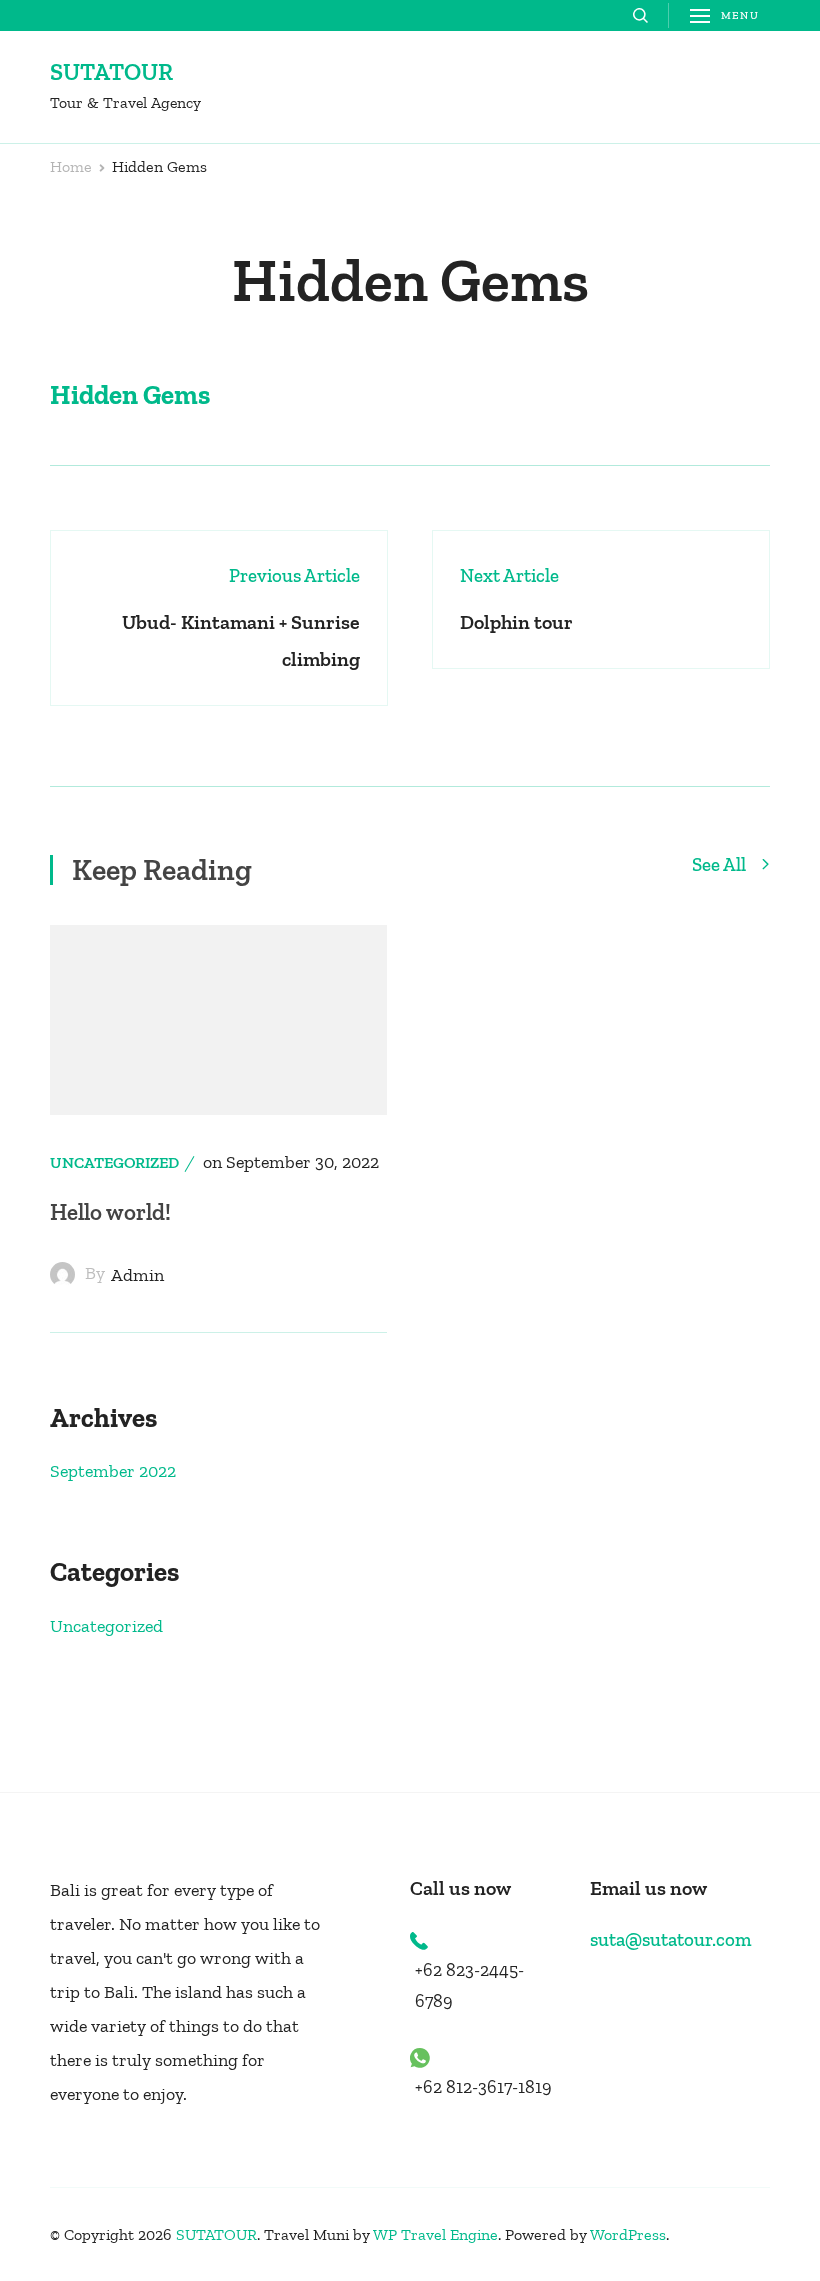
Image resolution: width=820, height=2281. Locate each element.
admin (137, 1275)
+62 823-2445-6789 (469, 1985)
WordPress (628, 2234)
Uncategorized (114, 1162)
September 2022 (113, 1471)
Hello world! (110, 1212)
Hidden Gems (130, 395)
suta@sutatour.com (670, 1939)
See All (721, 865)
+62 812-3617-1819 (483, 2087)
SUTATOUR (111, 71)
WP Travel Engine (435, 2234)
